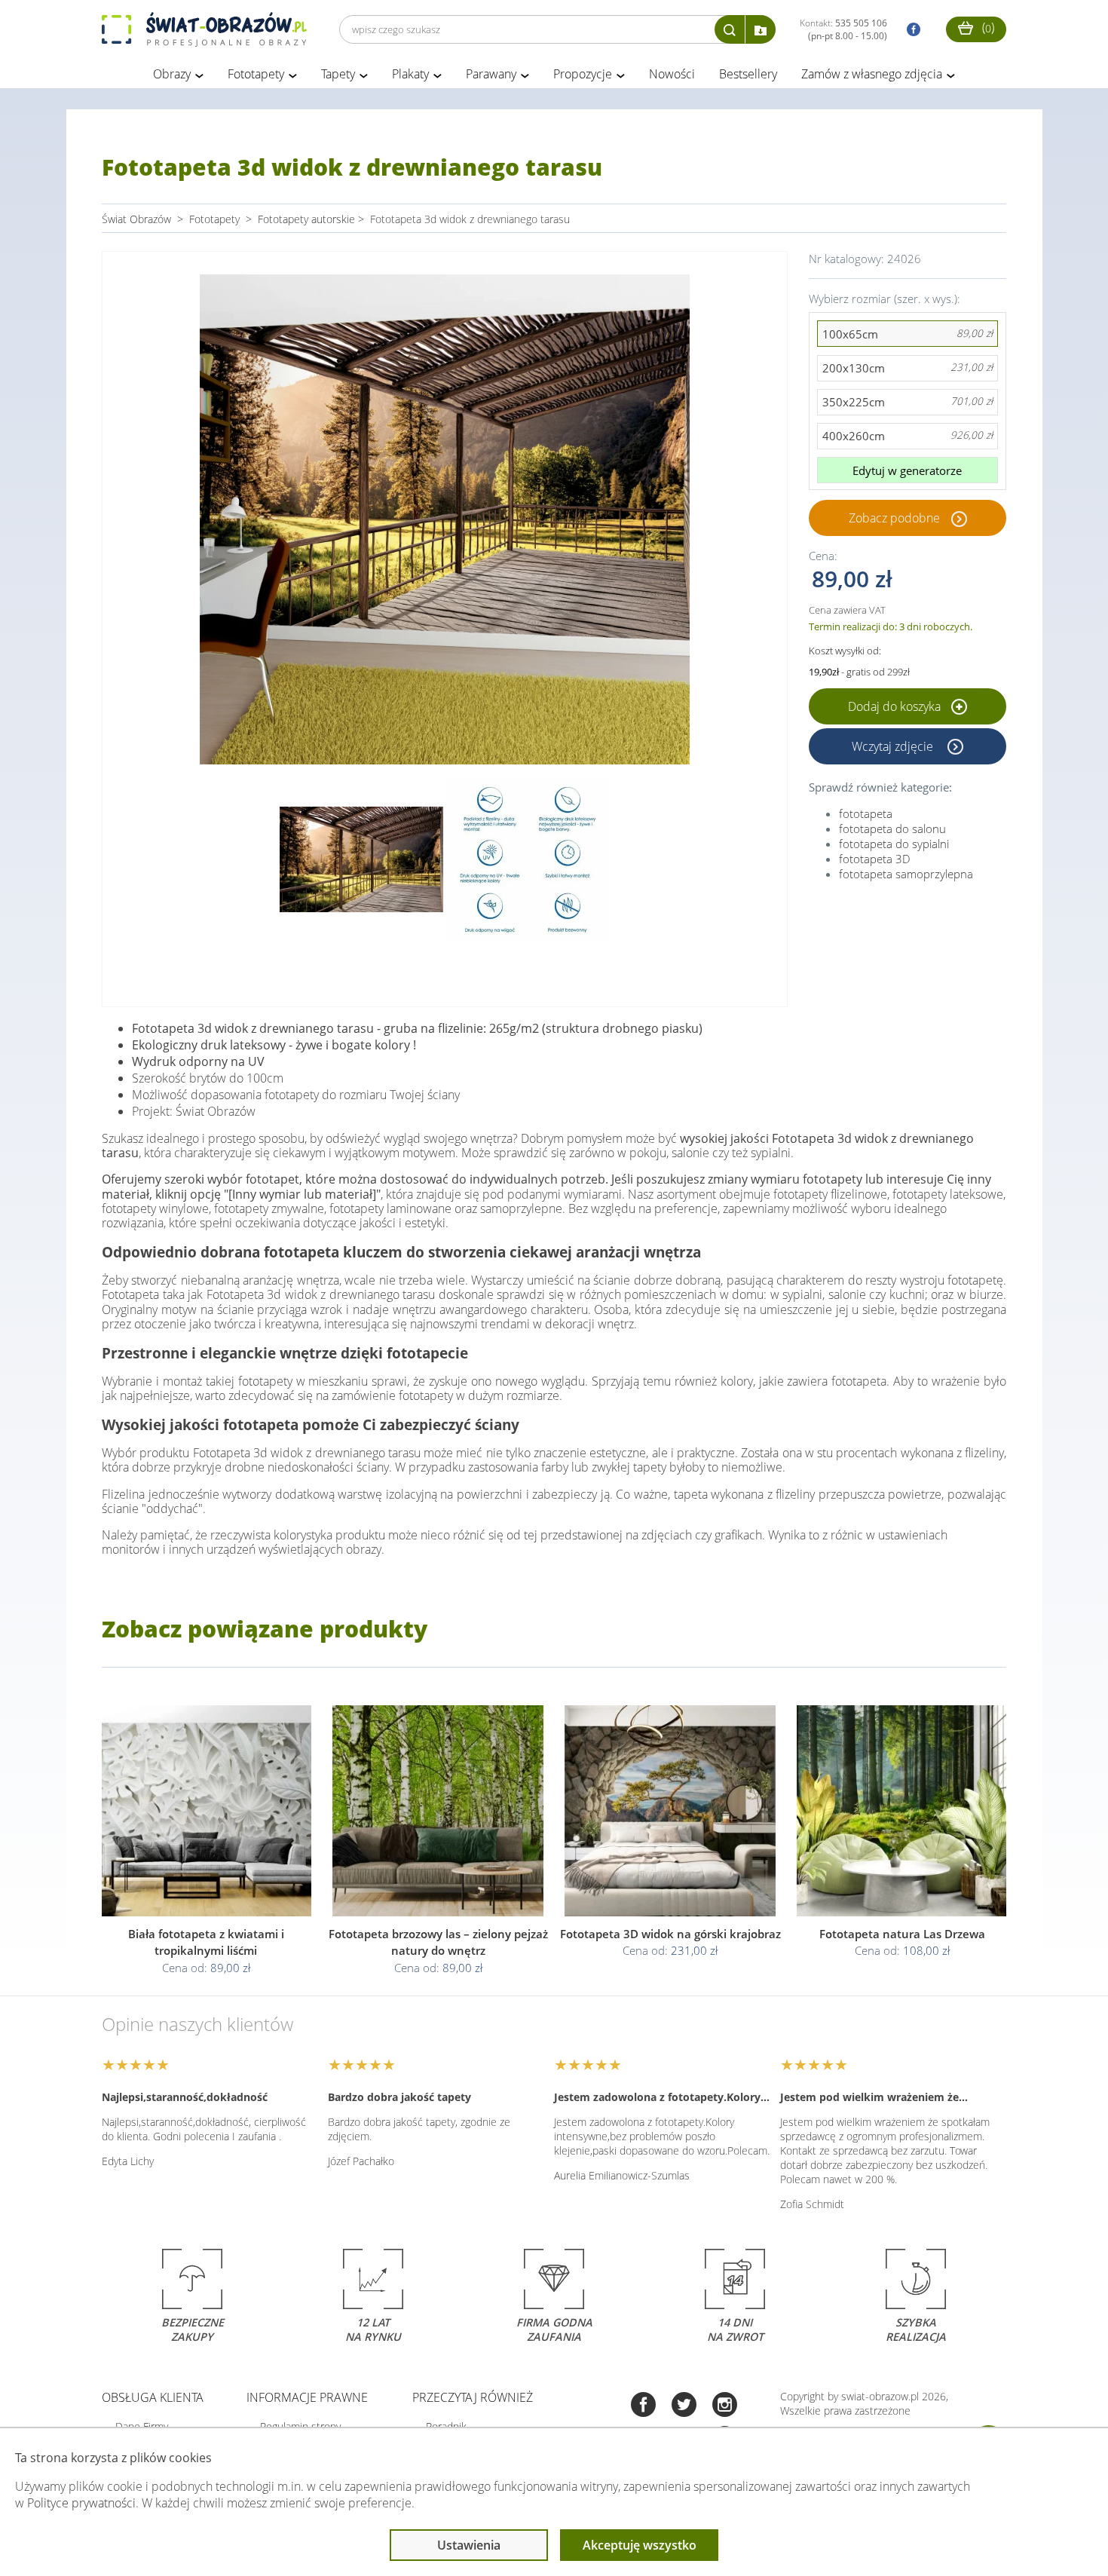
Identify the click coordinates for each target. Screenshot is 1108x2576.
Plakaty (410, 74)
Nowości (672, 74)
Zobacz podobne (894, 518)
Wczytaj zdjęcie (894, 746)
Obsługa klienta (153, 2397)
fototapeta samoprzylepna (906, 874)
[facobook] (910, 30)
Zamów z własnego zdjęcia (872, 74)
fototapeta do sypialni (894, 844)
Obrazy (172, 74)
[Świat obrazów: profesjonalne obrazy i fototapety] (204, 29)
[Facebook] (643, 2406)
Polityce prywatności (81, 2503)
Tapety (338, 74)
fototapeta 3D (875, 859)
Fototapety (256, 74)
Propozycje (583, 74)
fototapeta (866, 813)
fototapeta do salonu (892, 829)
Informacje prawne (307, 2397)
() (987, 27)
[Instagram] (725, 2406)
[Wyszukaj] (730, 29)
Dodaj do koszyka (896, 706)
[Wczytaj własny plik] (761, 29)
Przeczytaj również (473, 2397)
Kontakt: (843, 29)
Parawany (491, 74)
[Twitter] (684, 2406)
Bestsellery (748, 74)
